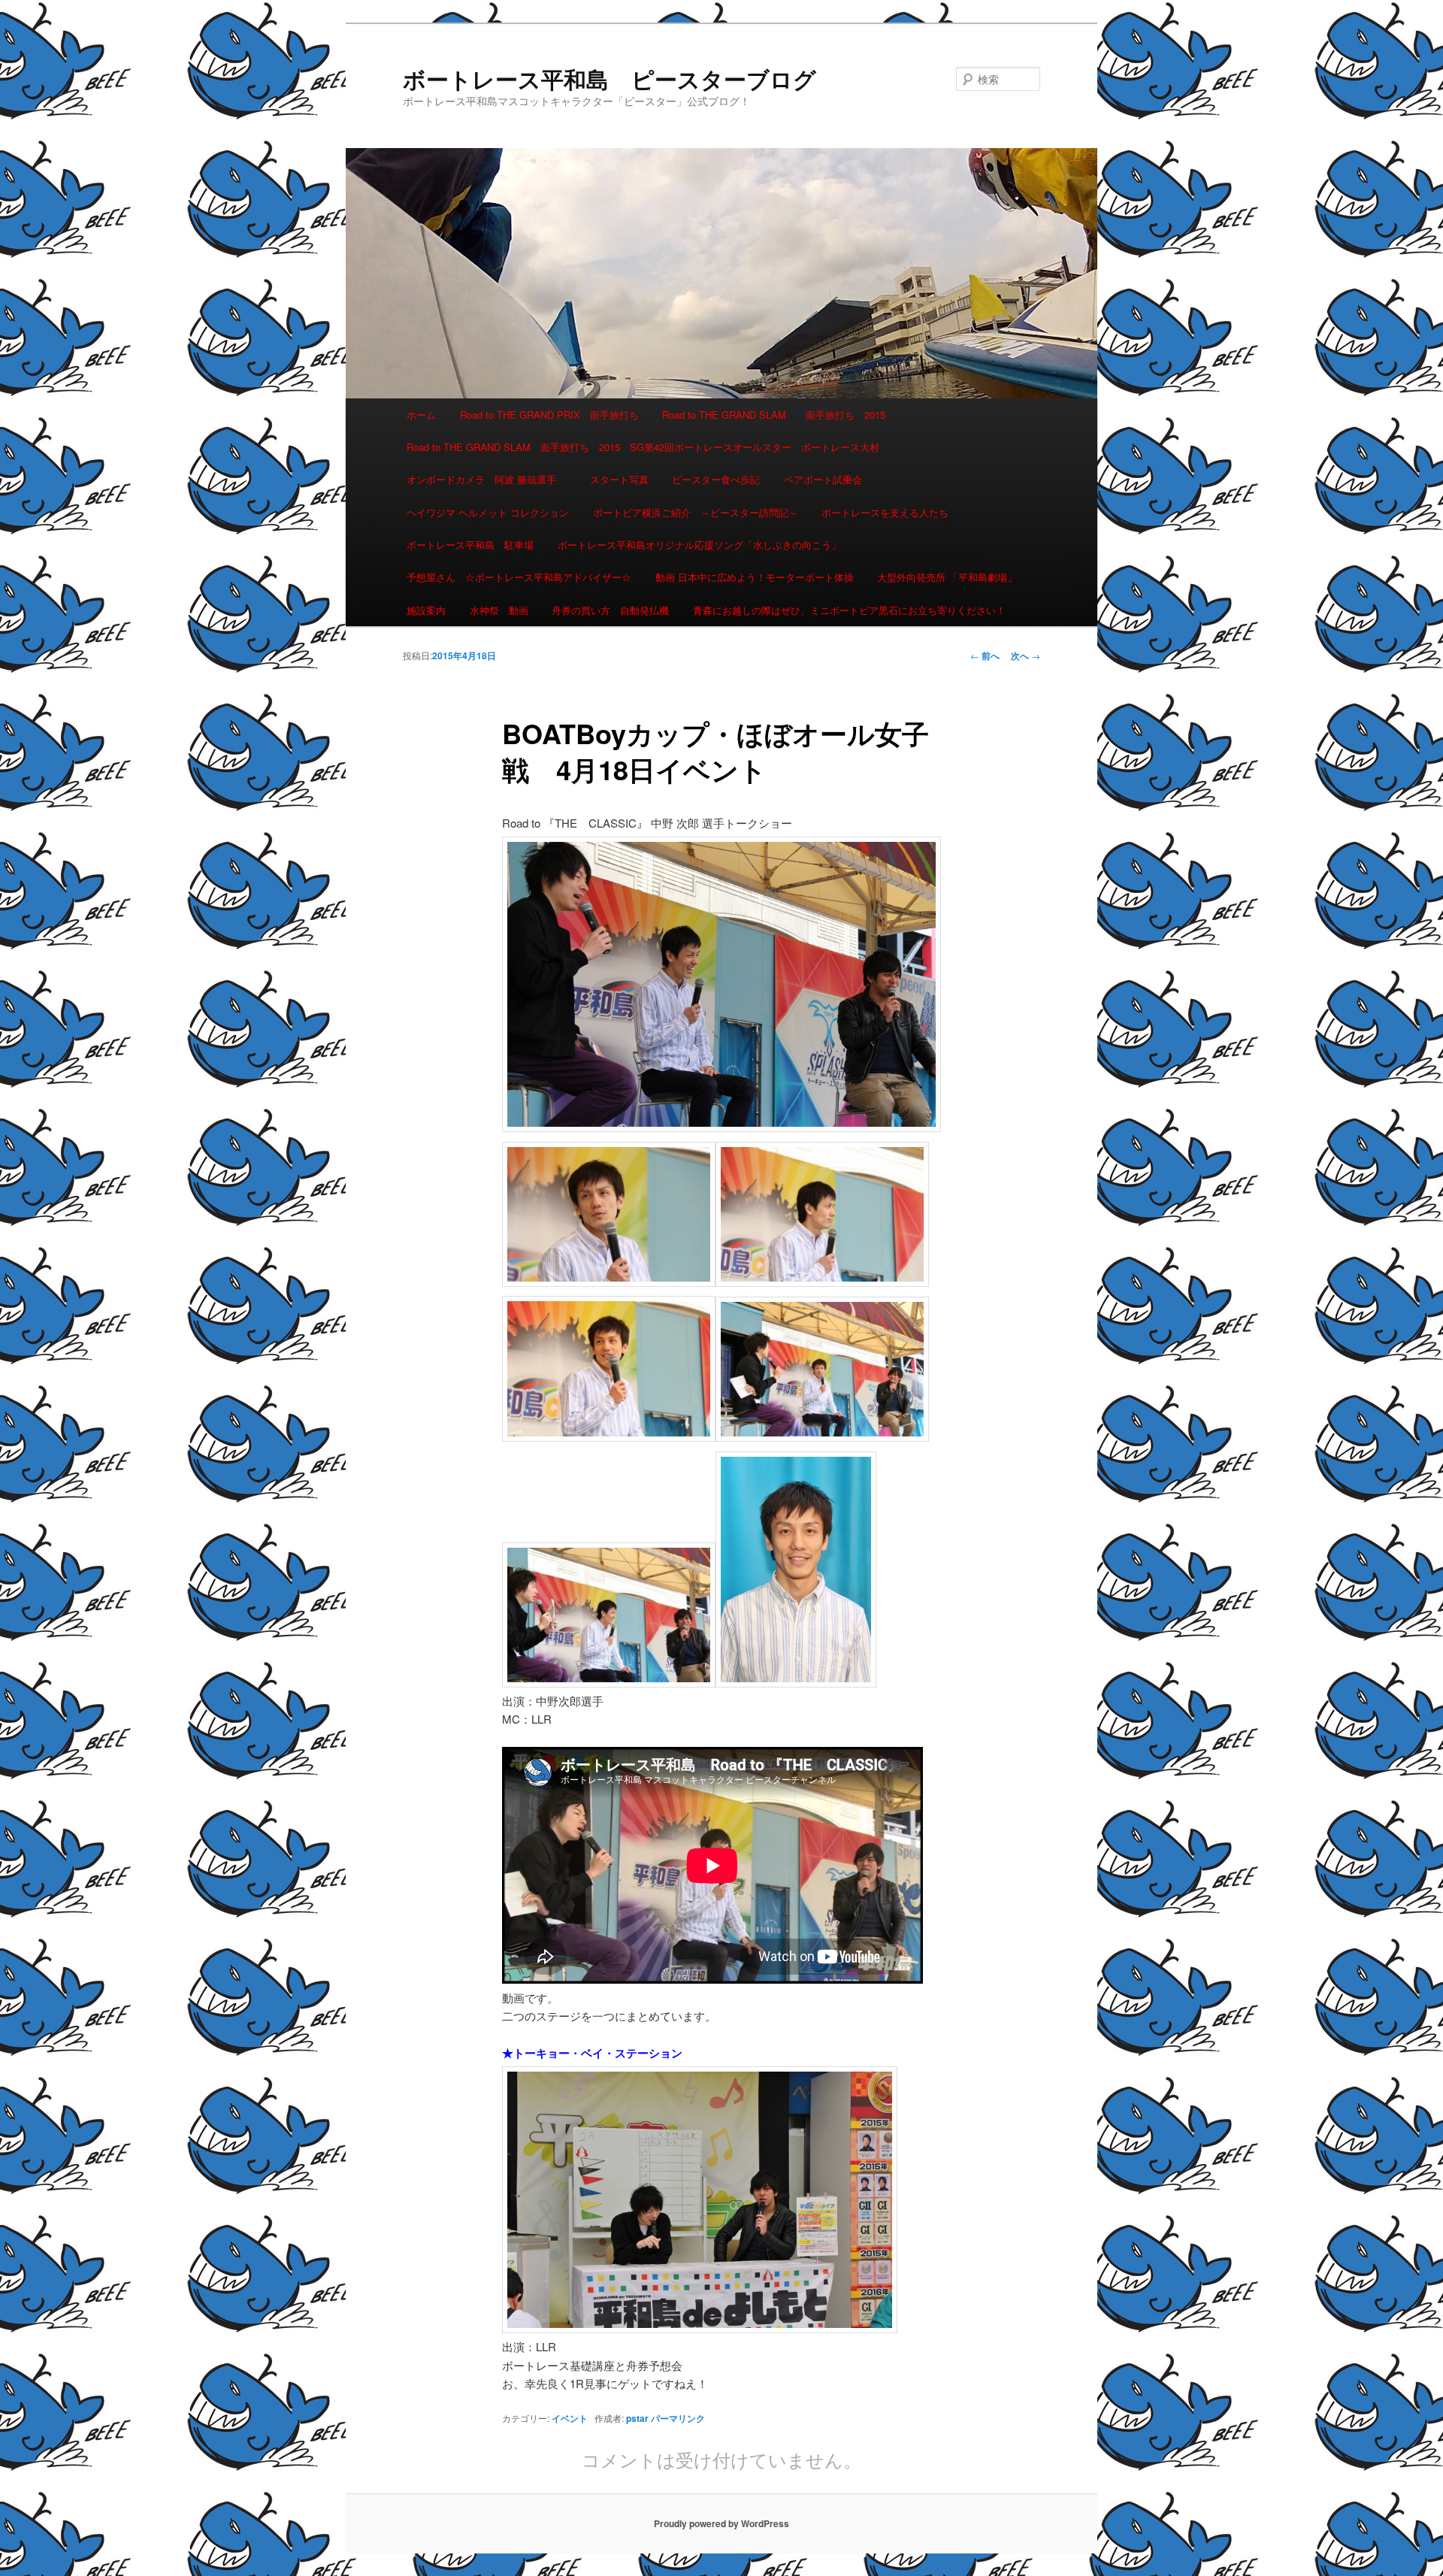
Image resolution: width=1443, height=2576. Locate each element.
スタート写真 (619, 479)
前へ (985, 655)
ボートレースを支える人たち (885, 512)
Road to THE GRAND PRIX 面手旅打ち (549, 415)
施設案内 (426, 610)
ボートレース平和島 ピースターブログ (610, 79)
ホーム (421, 415)
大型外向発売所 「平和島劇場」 (947, 577)
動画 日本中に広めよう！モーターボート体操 (755, 577)
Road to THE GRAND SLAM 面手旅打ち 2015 (774, 415)
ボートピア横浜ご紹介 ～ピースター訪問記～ (696, 512)
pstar (637, 2418)
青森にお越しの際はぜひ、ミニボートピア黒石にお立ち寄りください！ (849, 610)
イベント (570, 2418)
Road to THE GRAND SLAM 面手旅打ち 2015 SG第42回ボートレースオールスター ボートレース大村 (643, 447)
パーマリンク (678, 2418)
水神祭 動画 (499, 610)
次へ (1026, 655)
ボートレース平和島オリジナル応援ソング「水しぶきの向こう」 (699, 545)
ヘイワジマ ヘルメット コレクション (488, 512)
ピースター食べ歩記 (716, 479)
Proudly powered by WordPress (721, 2523)
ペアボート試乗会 (823, 479)
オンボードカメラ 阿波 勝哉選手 (486, 479)
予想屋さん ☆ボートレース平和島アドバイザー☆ (519, 577)
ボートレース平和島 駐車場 (470, 545)
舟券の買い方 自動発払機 (610, 610)
